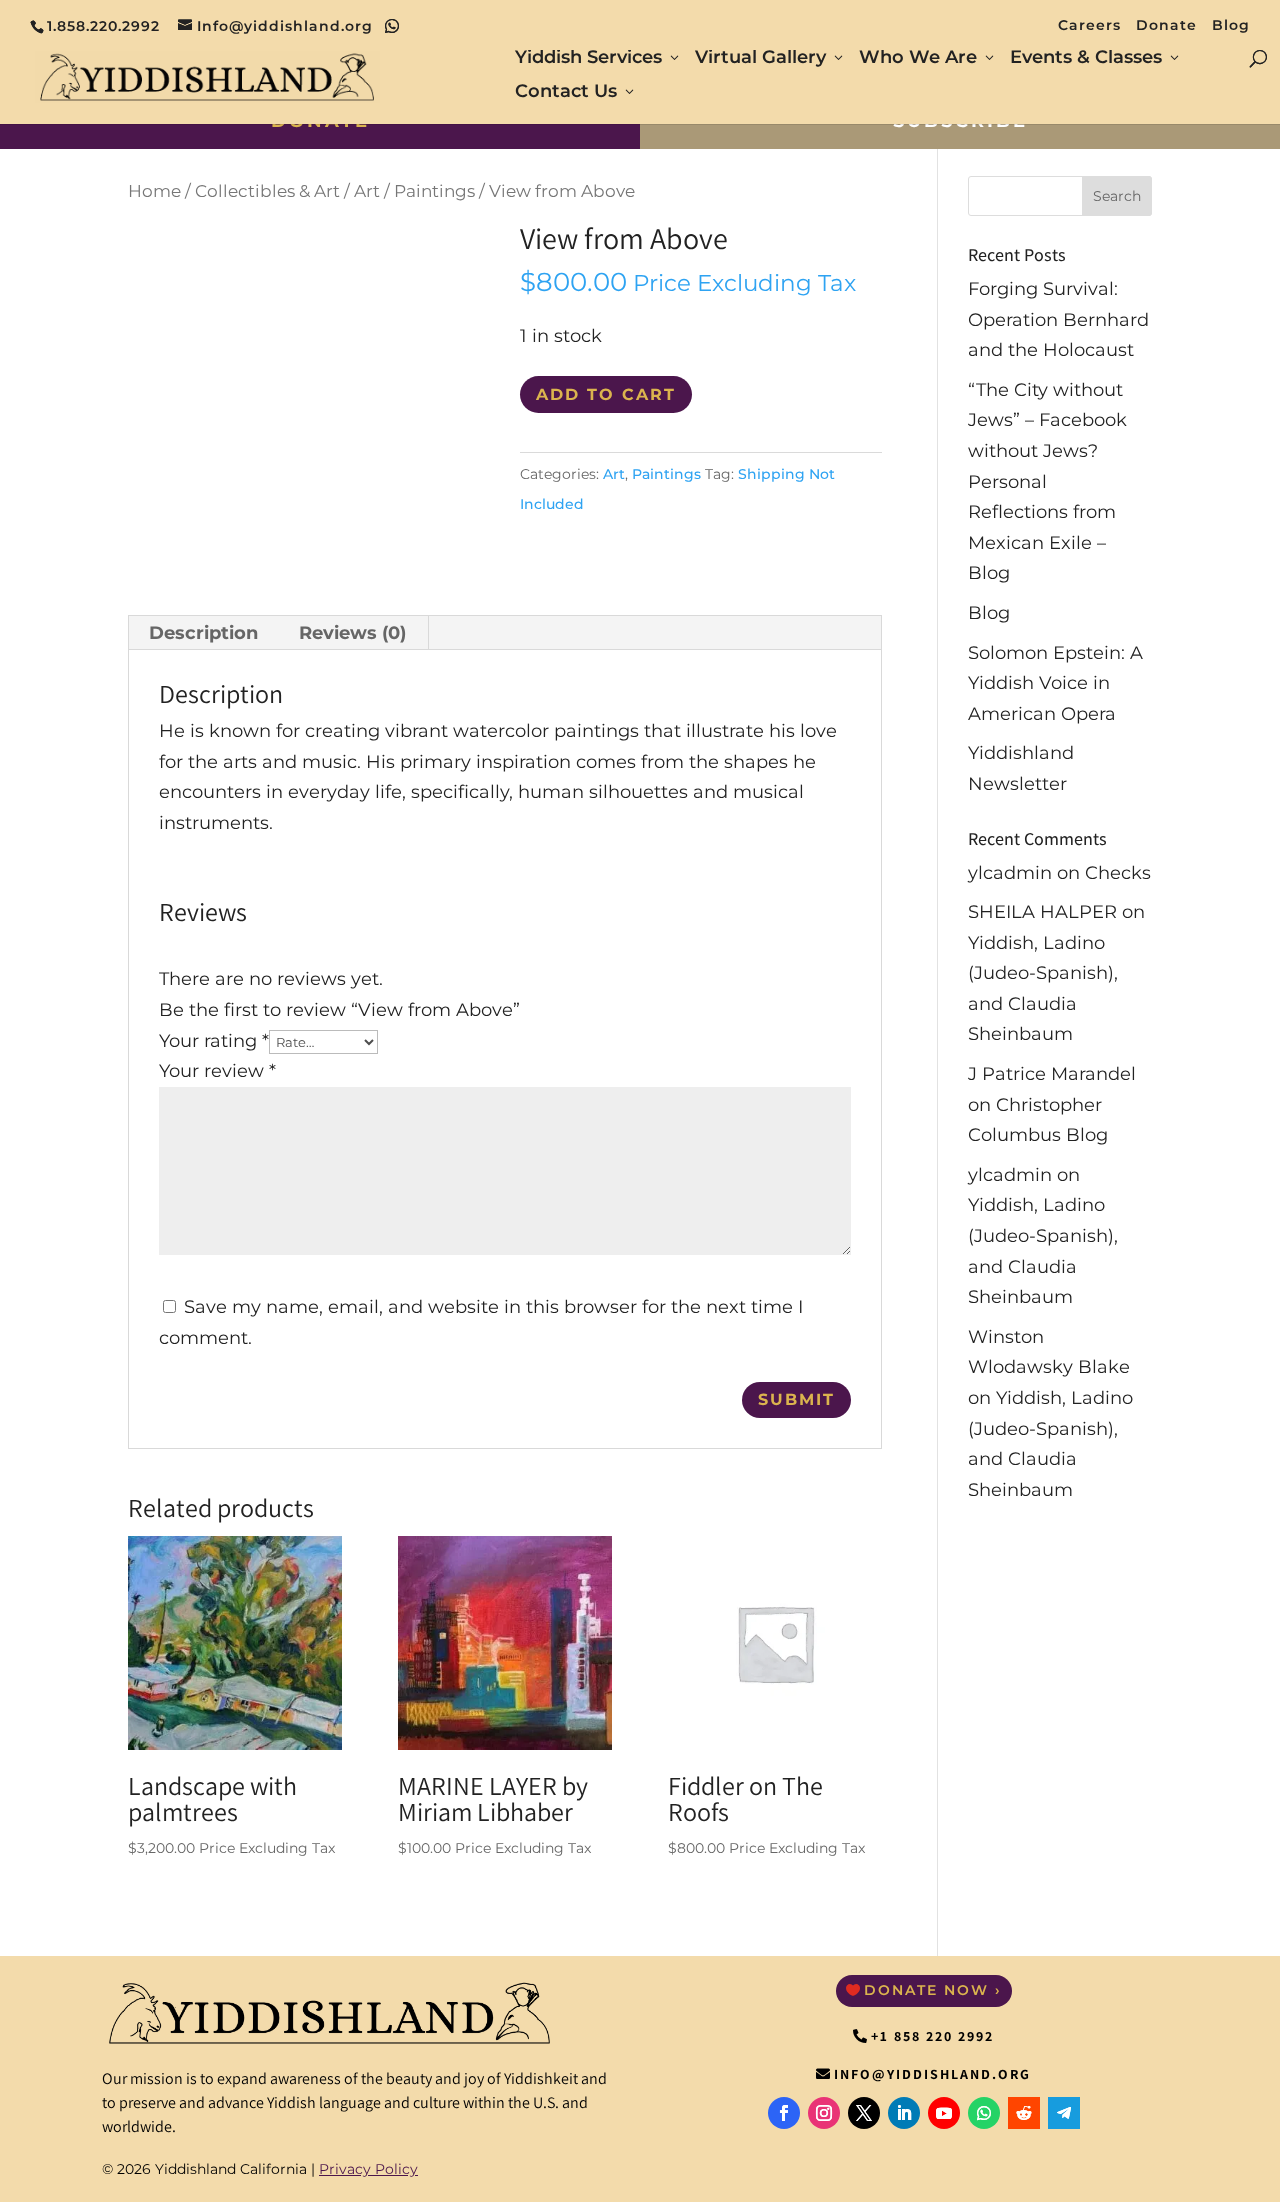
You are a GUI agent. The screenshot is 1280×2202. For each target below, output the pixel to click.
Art (367, 191)
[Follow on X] (864, 2113)
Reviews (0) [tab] (352, 633)
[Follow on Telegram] (1064, 2113)
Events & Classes (1086, 59)
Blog (1231, 26)
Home (154, 191)
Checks (1118, 873)
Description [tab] (203, 633)
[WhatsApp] (392, 26)
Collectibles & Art (267, 191)
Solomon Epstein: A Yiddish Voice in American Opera (1055, 683)
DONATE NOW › (933, 1990)
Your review (217, 1071)
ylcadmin (1010, 873)
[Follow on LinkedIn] (904, 2113)
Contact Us (566, 93)
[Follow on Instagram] (824, 2113)
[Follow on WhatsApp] (984, 2113)
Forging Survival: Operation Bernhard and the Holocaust (1058, 319)
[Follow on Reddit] (1024, 2113)
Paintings (434, 191)
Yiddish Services (588, 59)
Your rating (214, 1041)
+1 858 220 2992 (932, 2036)
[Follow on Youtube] (944, 2113)
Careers (1089, 26)
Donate (1166, 26)
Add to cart (606, 394)
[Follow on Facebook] (784, 2113)
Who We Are (918, 59)
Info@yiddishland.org (932, 2074)
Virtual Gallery (760, 59)
